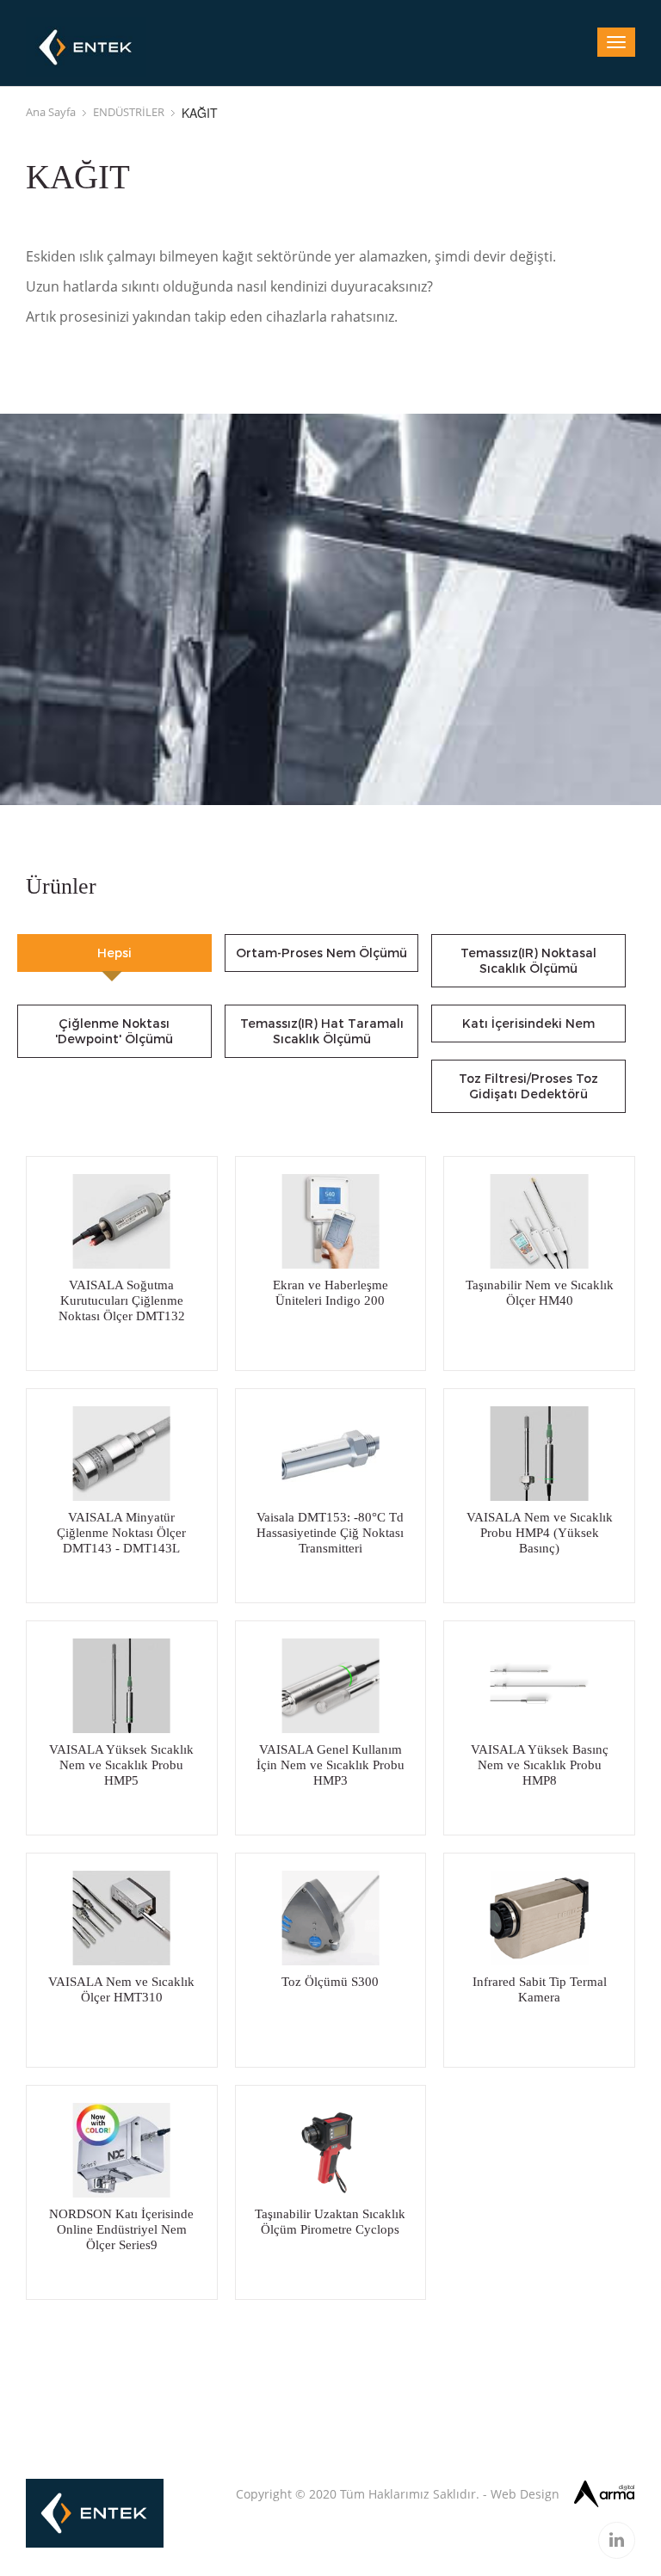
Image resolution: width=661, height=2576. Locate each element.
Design (540, 2494)
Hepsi (114, 953)
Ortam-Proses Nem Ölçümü (321, 953)
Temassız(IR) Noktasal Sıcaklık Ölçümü (528, 961)
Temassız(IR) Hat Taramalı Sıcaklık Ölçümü (322, 1031)
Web (503, 2494)
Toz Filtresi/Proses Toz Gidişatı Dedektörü (528, 1086)
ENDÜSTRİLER (129, 112)
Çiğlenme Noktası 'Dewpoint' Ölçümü (114, 1031)
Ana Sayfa (51, 112)
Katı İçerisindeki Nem (528, 1024)
